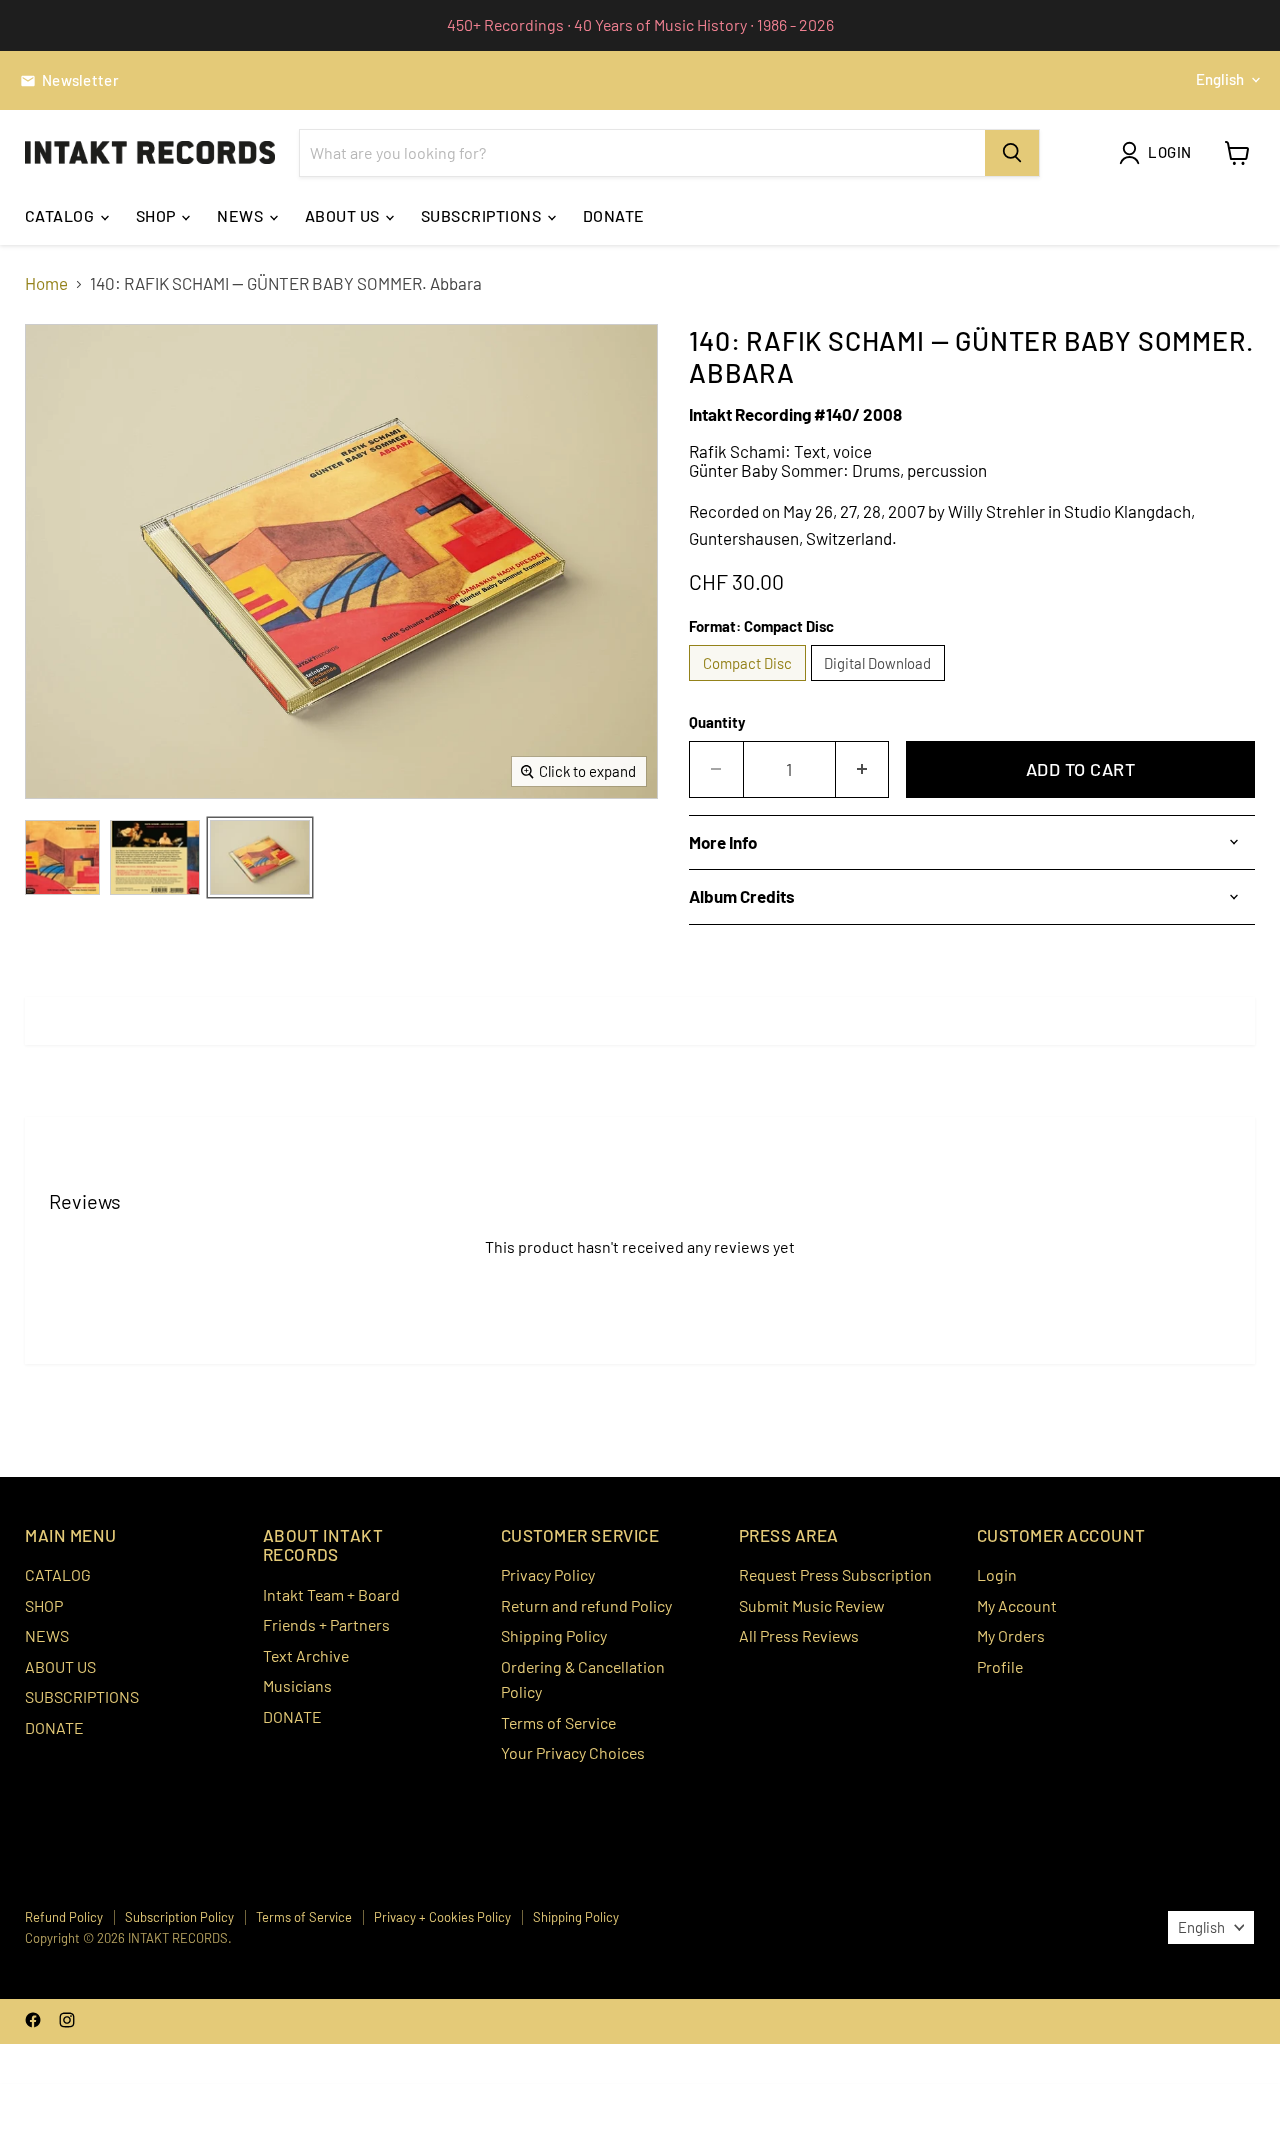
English (1220, 79)
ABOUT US (344, 215)
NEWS (241, 215)
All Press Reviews (799, 1635)
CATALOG (61, 215)
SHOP (157, 215)
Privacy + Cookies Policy (442, 1917)
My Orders (1011, 1635)
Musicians (297, 1685)
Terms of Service (558, 1722)
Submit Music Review (811, 1605)
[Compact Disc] (750, 684)
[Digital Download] (881, 684)
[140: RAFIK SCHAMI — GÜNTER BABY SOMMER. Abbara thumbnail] (62, 857)
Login (997, 1574)
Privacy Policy (548, 1574)
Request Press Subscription (835, 1574)
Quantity (717, 722)
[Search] (1012, 153)
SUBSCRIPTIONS (483, 215)
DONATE (614, 215)
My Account (1017, 1605)
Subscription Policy (179, 1917)
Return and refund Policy (586, 1605)
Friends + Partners (326, 1624)
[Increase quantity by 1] (863, 769)
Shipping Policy (554, 1635)
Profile (1000, 1666)
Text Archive (306, 1655)
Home (46, 283)
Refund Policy (64, 1917)
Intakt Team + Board (331, 1594)
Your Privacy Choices (573, 1752)
